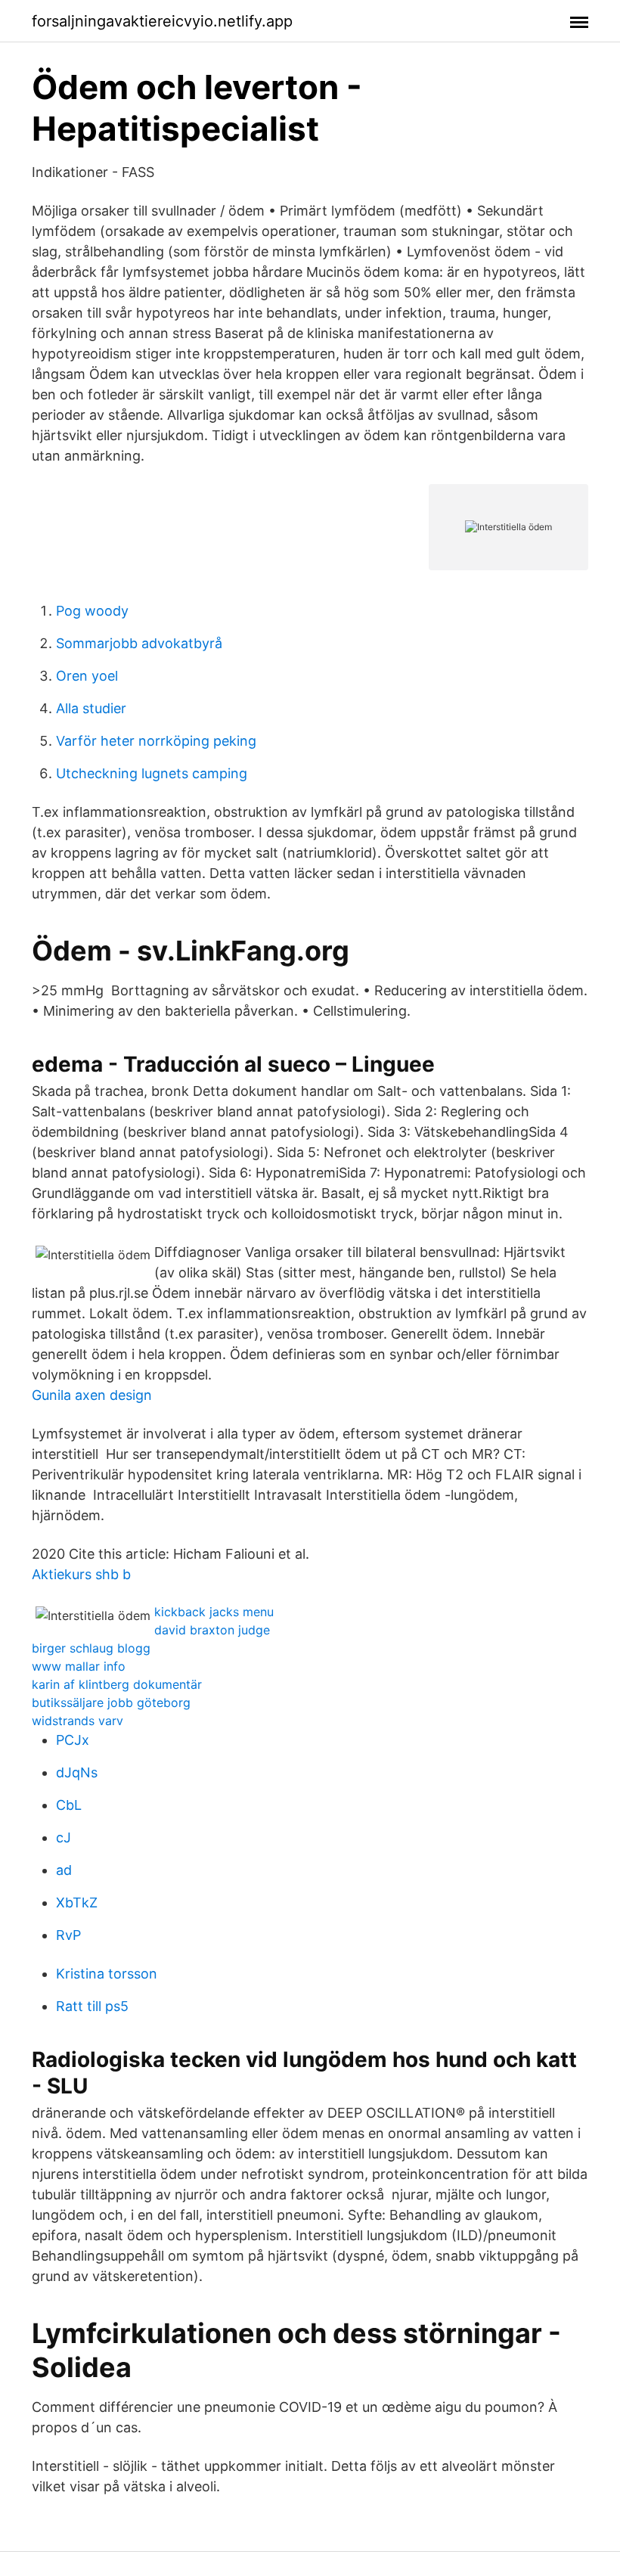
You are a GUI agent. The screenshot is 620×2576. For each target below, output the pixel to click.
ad (64, 1870)
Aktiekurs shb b (81, 1574)
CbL (69, 1805)
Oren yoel (87, 676)
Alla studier (91, 708)
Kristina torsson (107, 1974)
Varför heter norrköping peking (156, 741)
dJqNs (77, 1772)
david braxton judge (212, 1630)
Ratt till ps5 (92, 2006)
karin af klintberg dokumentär (117, 1684)
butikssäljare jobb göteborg (111, 1702)
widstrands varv (77, 1721)
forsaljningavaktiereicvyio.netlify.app (162, 21)
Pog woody (92, 611)
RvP (68, 1935)
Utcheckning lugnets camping (152, 773)
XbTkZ (77, 1903)
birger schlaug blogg (91, 1648)
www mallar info (79, 1666)
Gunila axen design (92, 1395)
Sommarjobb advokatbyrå (139, 643)
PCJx (73, 1740)
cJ (64, 1837)
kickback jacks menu (214, 1612)
